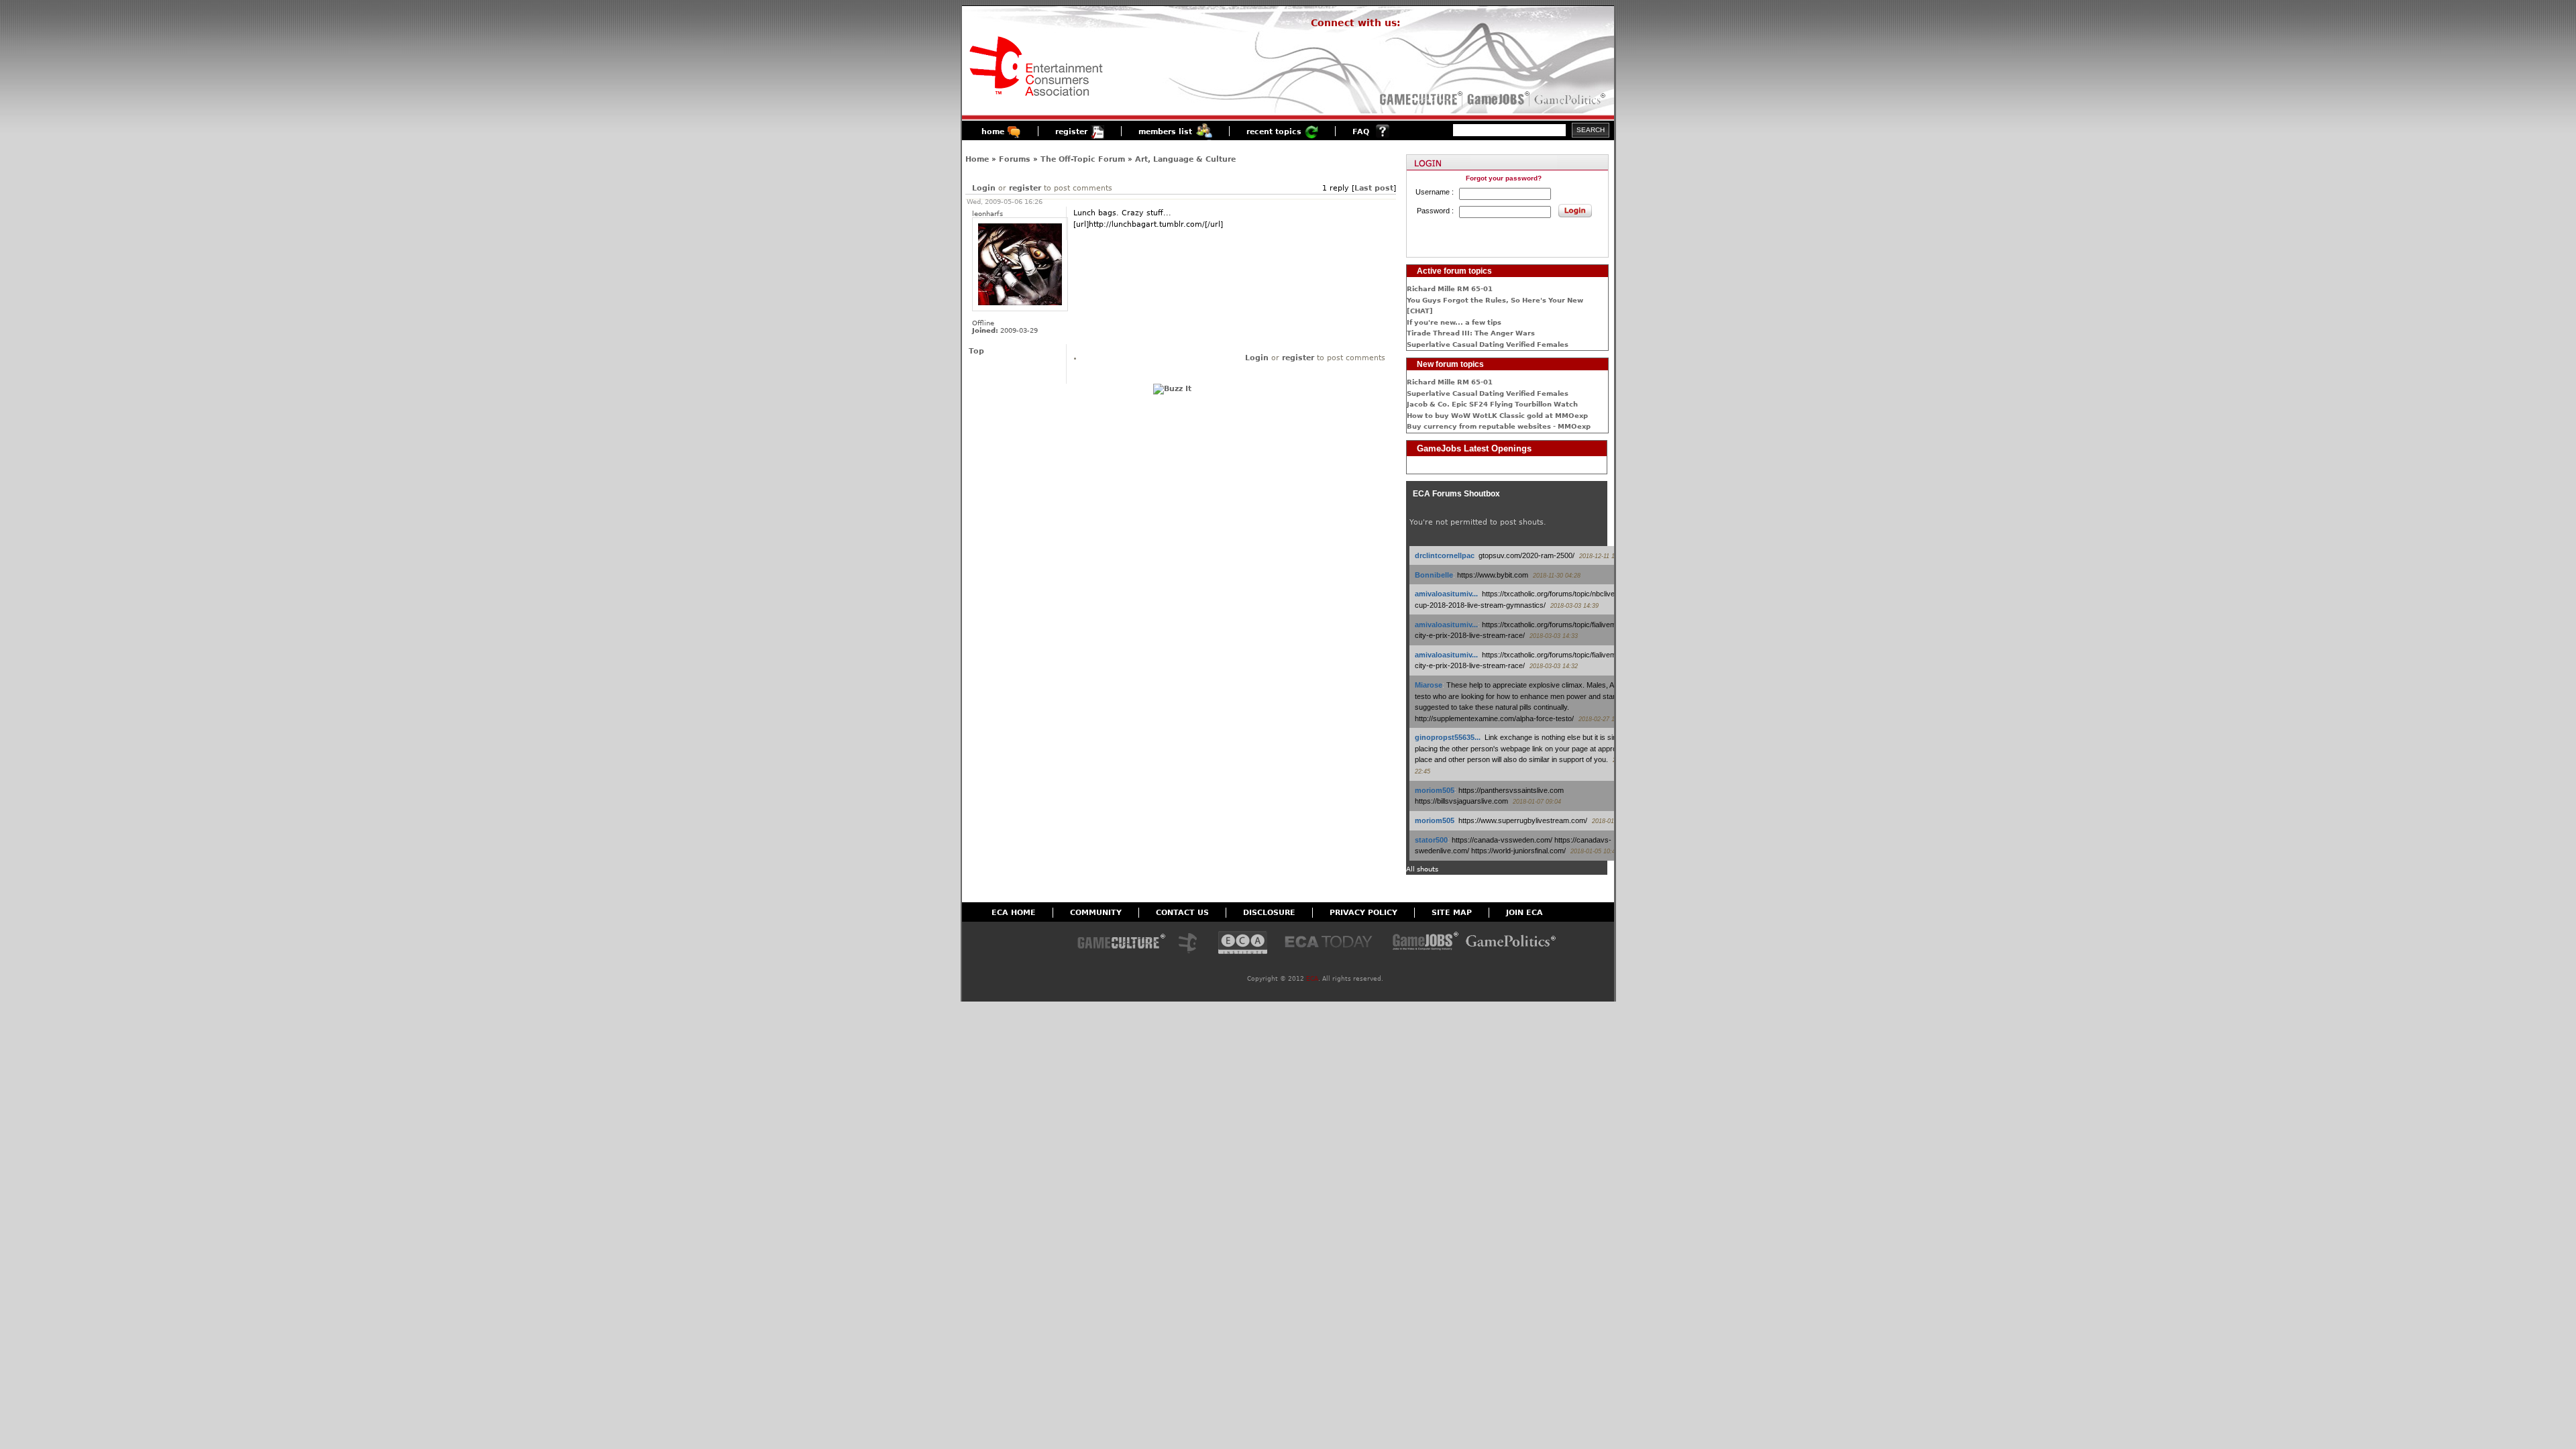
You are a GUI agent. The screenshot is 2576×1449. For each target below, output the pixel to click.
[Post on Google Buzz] (1172, 389)
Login (984, 188)
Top (976, 351)
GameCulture (1420, 99)
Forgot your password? (1504, 178)
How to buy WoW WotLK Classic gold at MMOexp (1497, 416)
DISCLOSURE (1269, 913)
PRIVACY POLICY (1363, 913)
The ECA (1191, 944)
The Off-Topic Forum (1083, 159)
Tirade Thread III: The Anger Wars (1471, 333)
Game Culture (1121, 944)
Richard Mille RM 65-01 (1450, 289)
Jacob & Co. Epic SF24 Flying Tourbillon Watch (1492, 404)
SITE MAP (1452, 913)
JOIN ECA (1524, 913)
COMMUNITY (1096, 913)
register (1071, 132)
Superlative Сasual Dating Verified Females (1488, 344)
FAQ (1361, 132)
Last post (1374, 188)
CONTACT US (1182, 913)
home (993, 132)
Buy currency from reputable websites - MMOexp (1499, 426)
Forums (1015, 159)
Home (977, 159)
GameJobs (1495, 99)
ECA (1312, 979)
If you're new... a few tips (1454, 322)
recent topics (1274, 132)
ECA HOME (1014, 913)
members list (1165, 132)
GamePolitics (1571, 99)
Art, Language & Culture (1185, 159)
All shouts (1422, 869)
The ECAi (1243, 944)
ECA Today (1332, 944)
